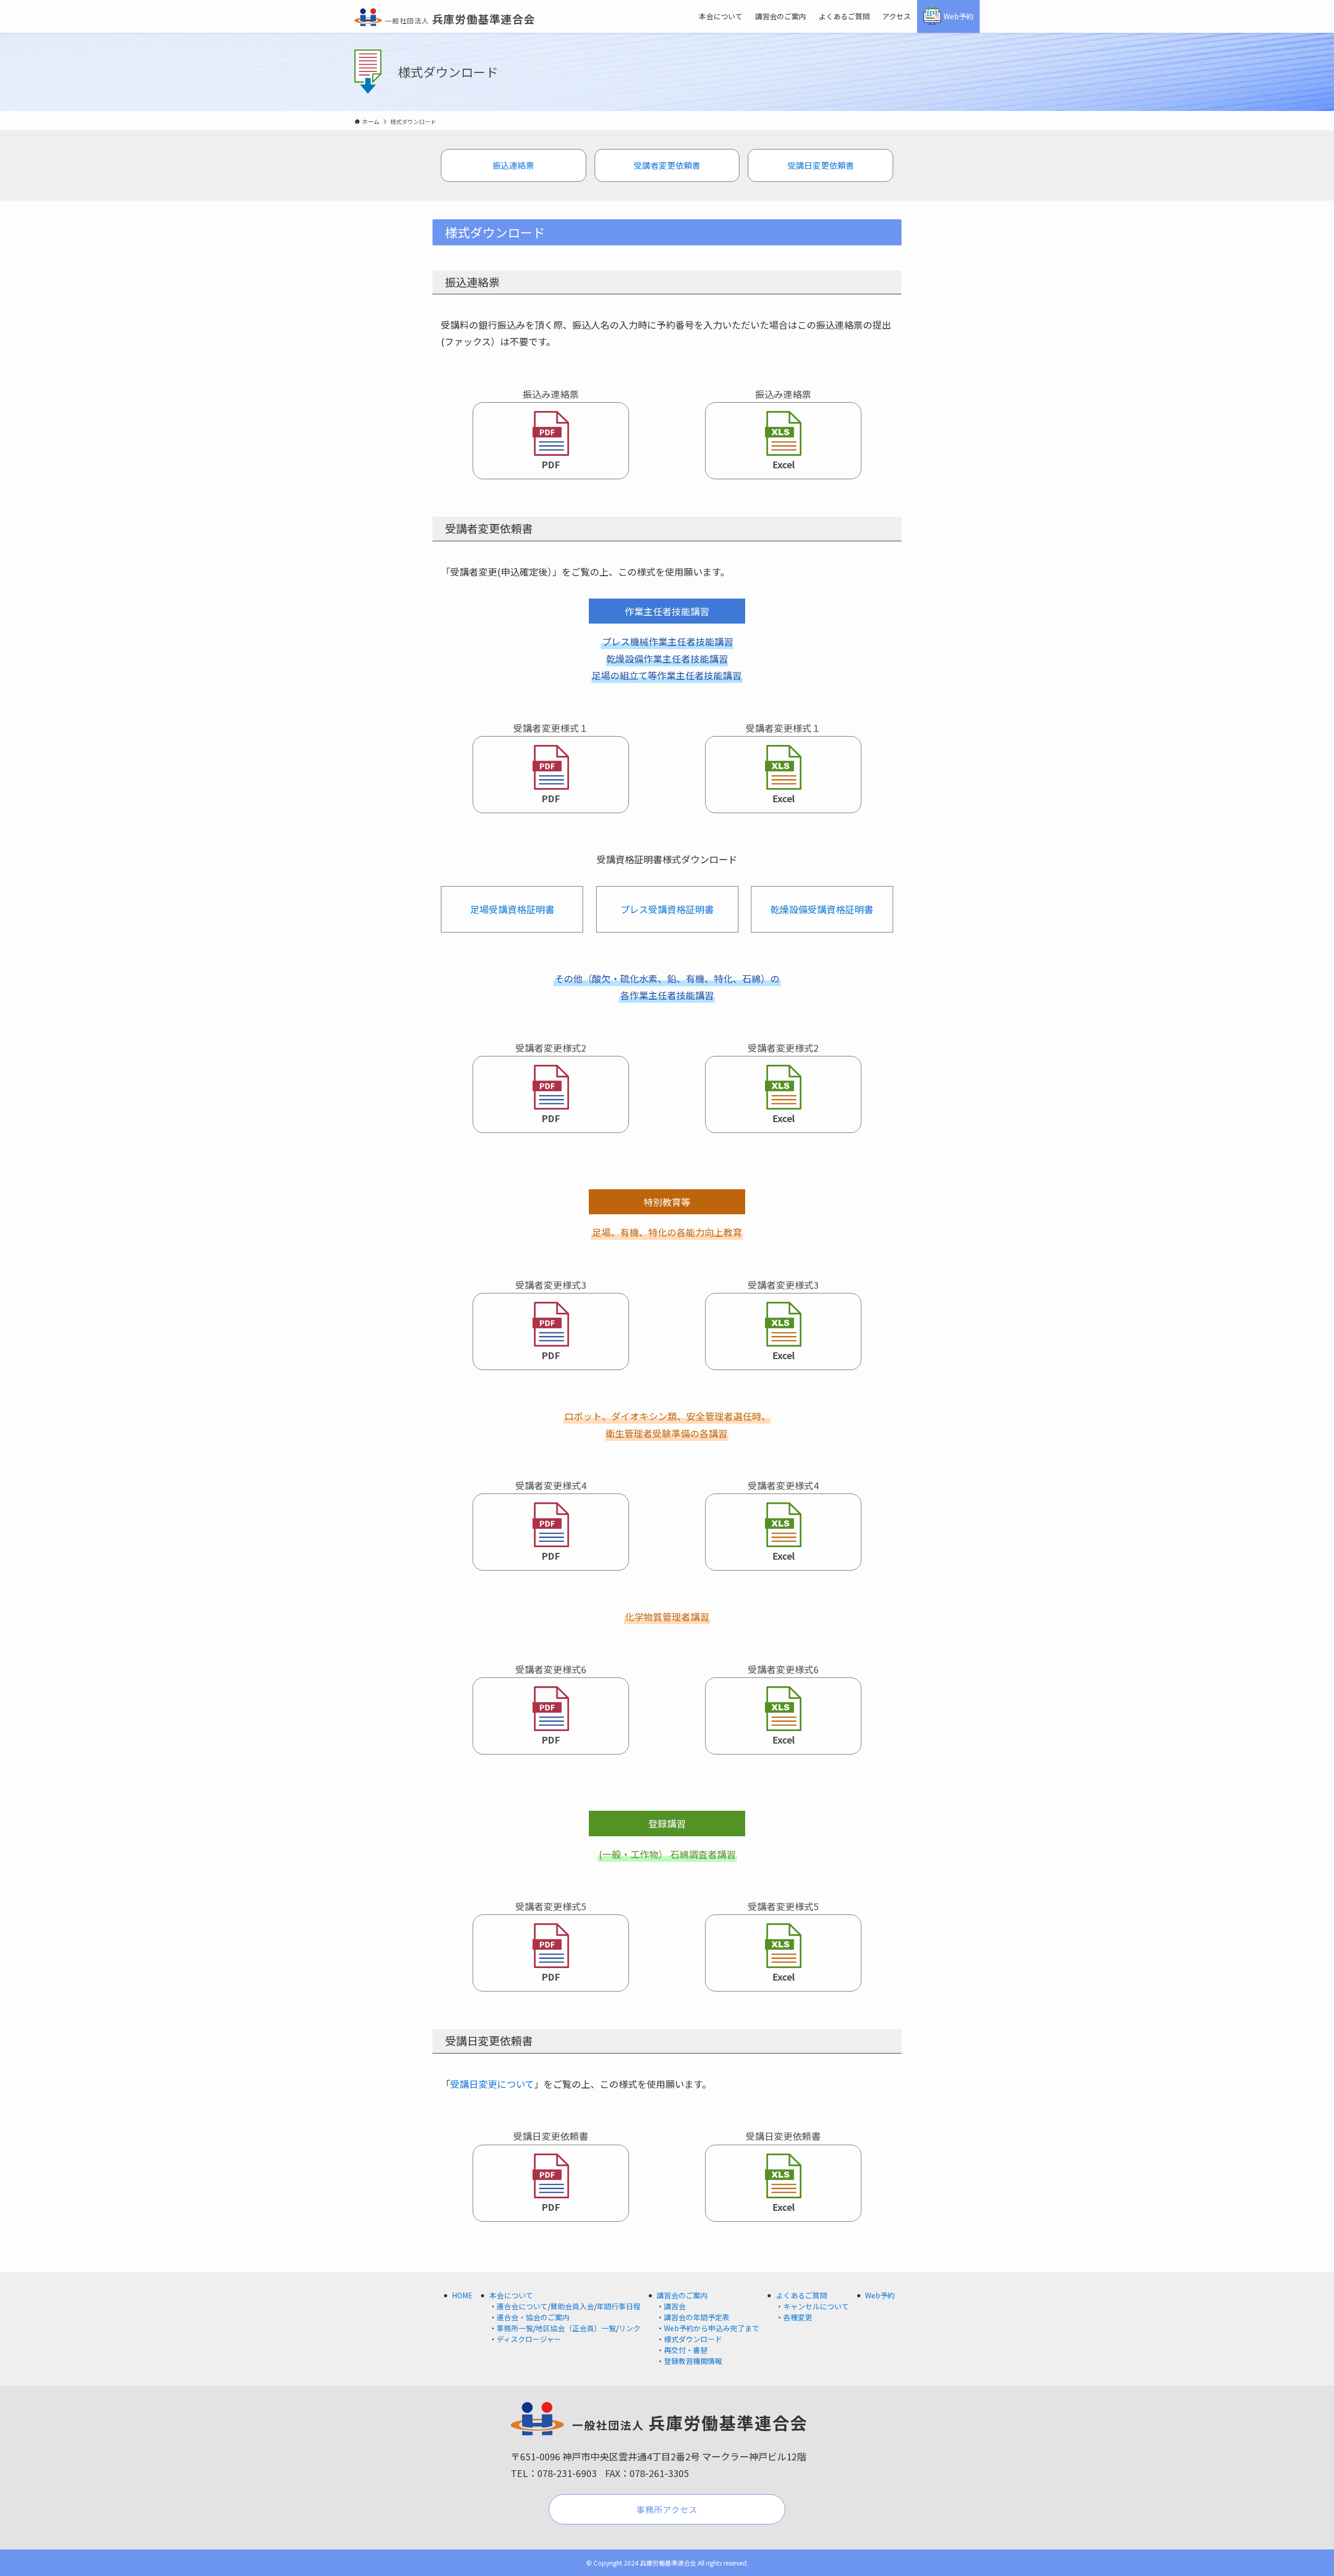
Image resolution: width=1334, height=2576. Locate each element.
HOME (462, 2295)
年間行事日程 (619, 2306)
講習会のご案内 (682, 2295)
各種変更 (798, 2317)
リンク (629, 2328)
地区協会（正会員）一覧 (576, 2328)
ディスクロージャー (529, 2339)
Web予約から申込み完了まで (712, 2328)
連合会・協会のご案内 (533, 2317)
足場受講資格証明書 (512, 909)
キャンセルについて (816, 2306)
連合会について (522, 2306)
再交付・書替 (686, 2350)
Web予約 (880, 2295)
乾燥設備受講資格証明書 (822, 909)
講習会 (675, 2306)
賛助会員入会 (572, 2306)
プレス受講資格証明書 (667, 909)
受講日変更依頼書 (821, 165)
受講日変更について (492, 2084)
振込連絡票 (513, 165)
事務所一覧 (515, 2328)
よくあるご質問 (801, 2295)
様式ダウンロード (693, 2339)
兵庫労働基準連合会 (460, 19)
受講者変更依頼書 (667, 165)
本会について (511, 2295)
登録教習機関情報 (693, 2361)
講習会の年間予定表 (697, 2317)
